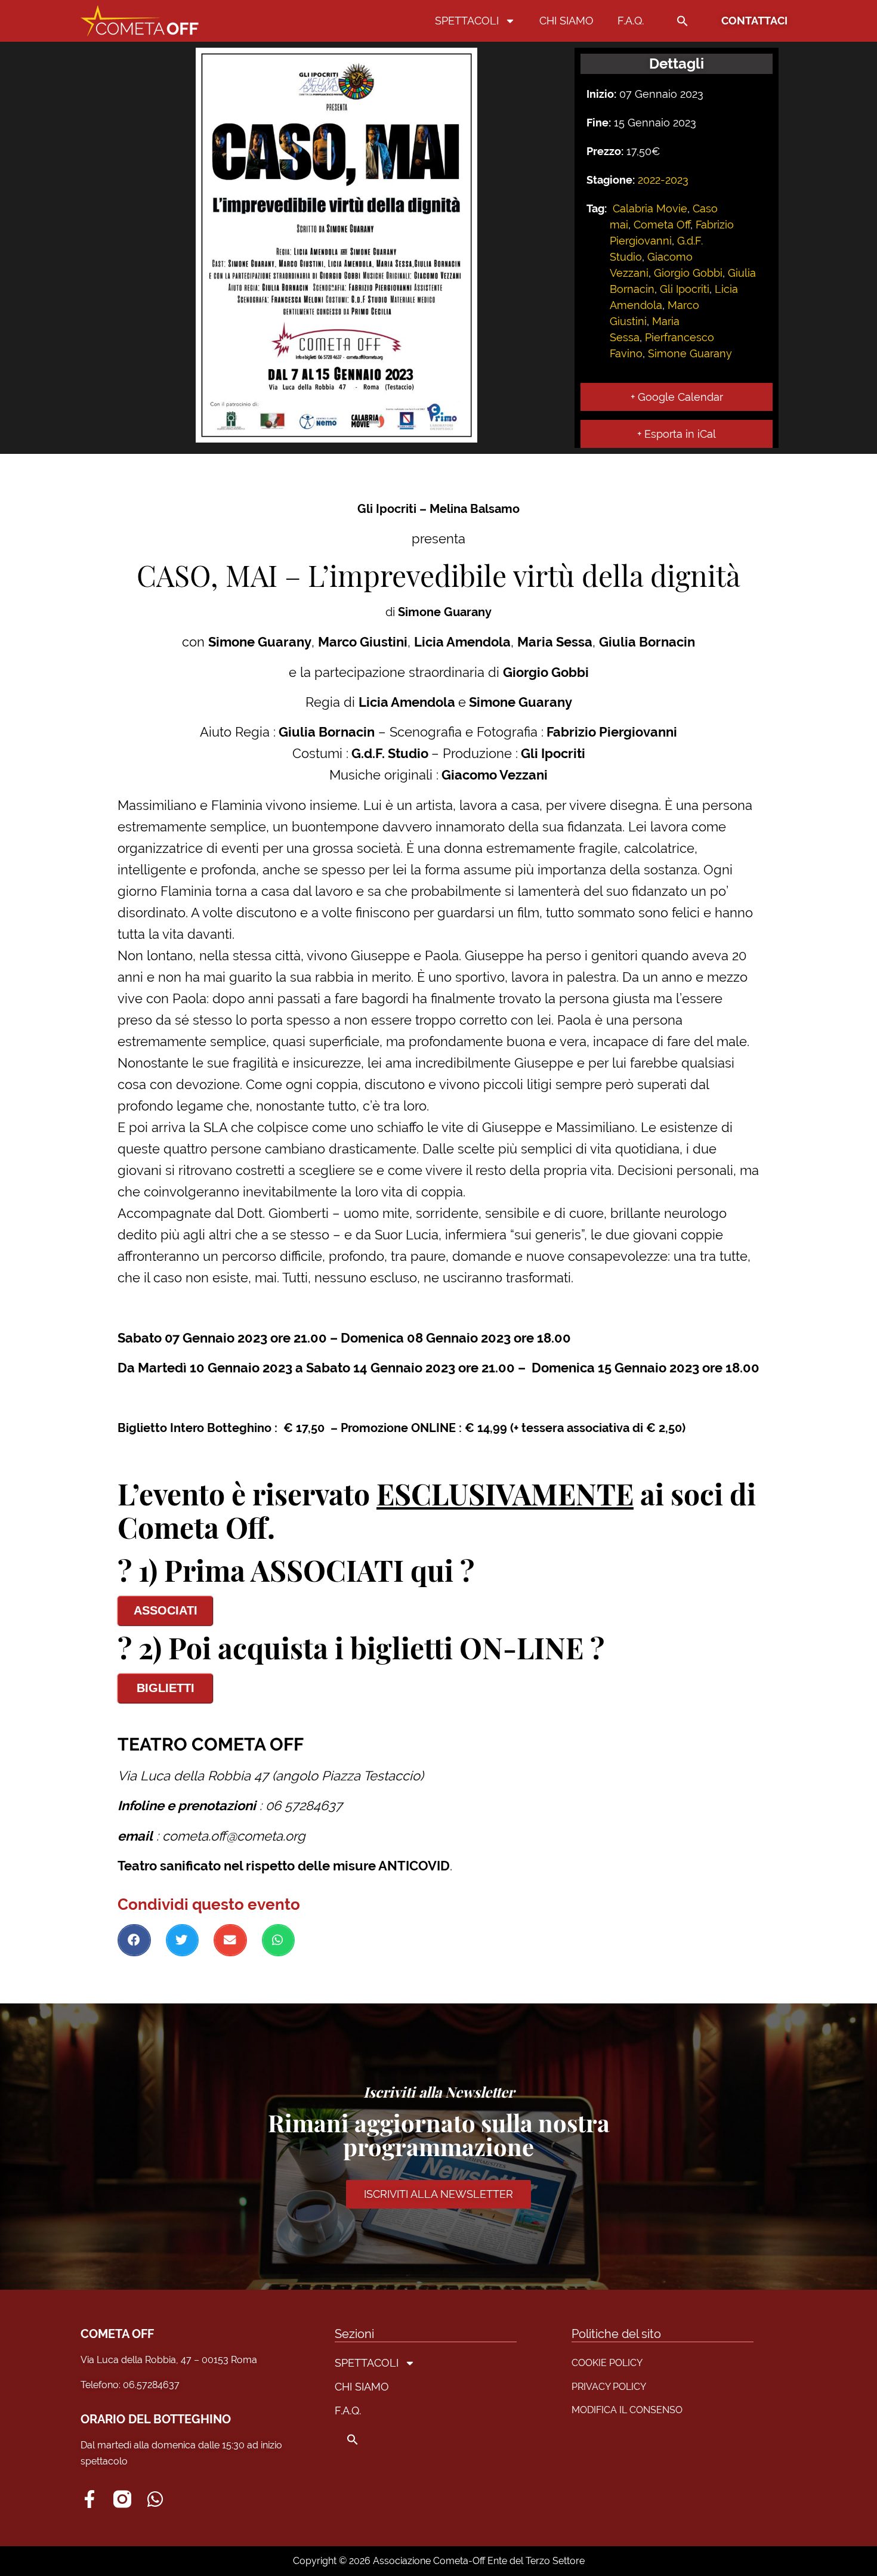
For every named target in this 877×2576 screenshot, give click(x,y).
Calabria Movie (650, 208)
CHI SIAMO (566, 21)
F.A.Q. (631, 21)
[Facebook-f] (89, 2499)
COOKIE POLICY (607, 2363)
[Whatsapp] (155, 2499)
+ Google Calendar (677, 397)
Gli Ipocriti (685, 289)
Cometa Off (662, 225)
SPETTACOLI (467, 21)
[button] (683, 21)
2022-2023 (663, 180)
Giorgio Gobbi (688, 273)
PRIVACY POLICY (609, 2387)
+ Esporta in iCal (677, 434)
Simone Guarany (690, 353)
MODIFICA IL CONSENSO (627, 2410)
